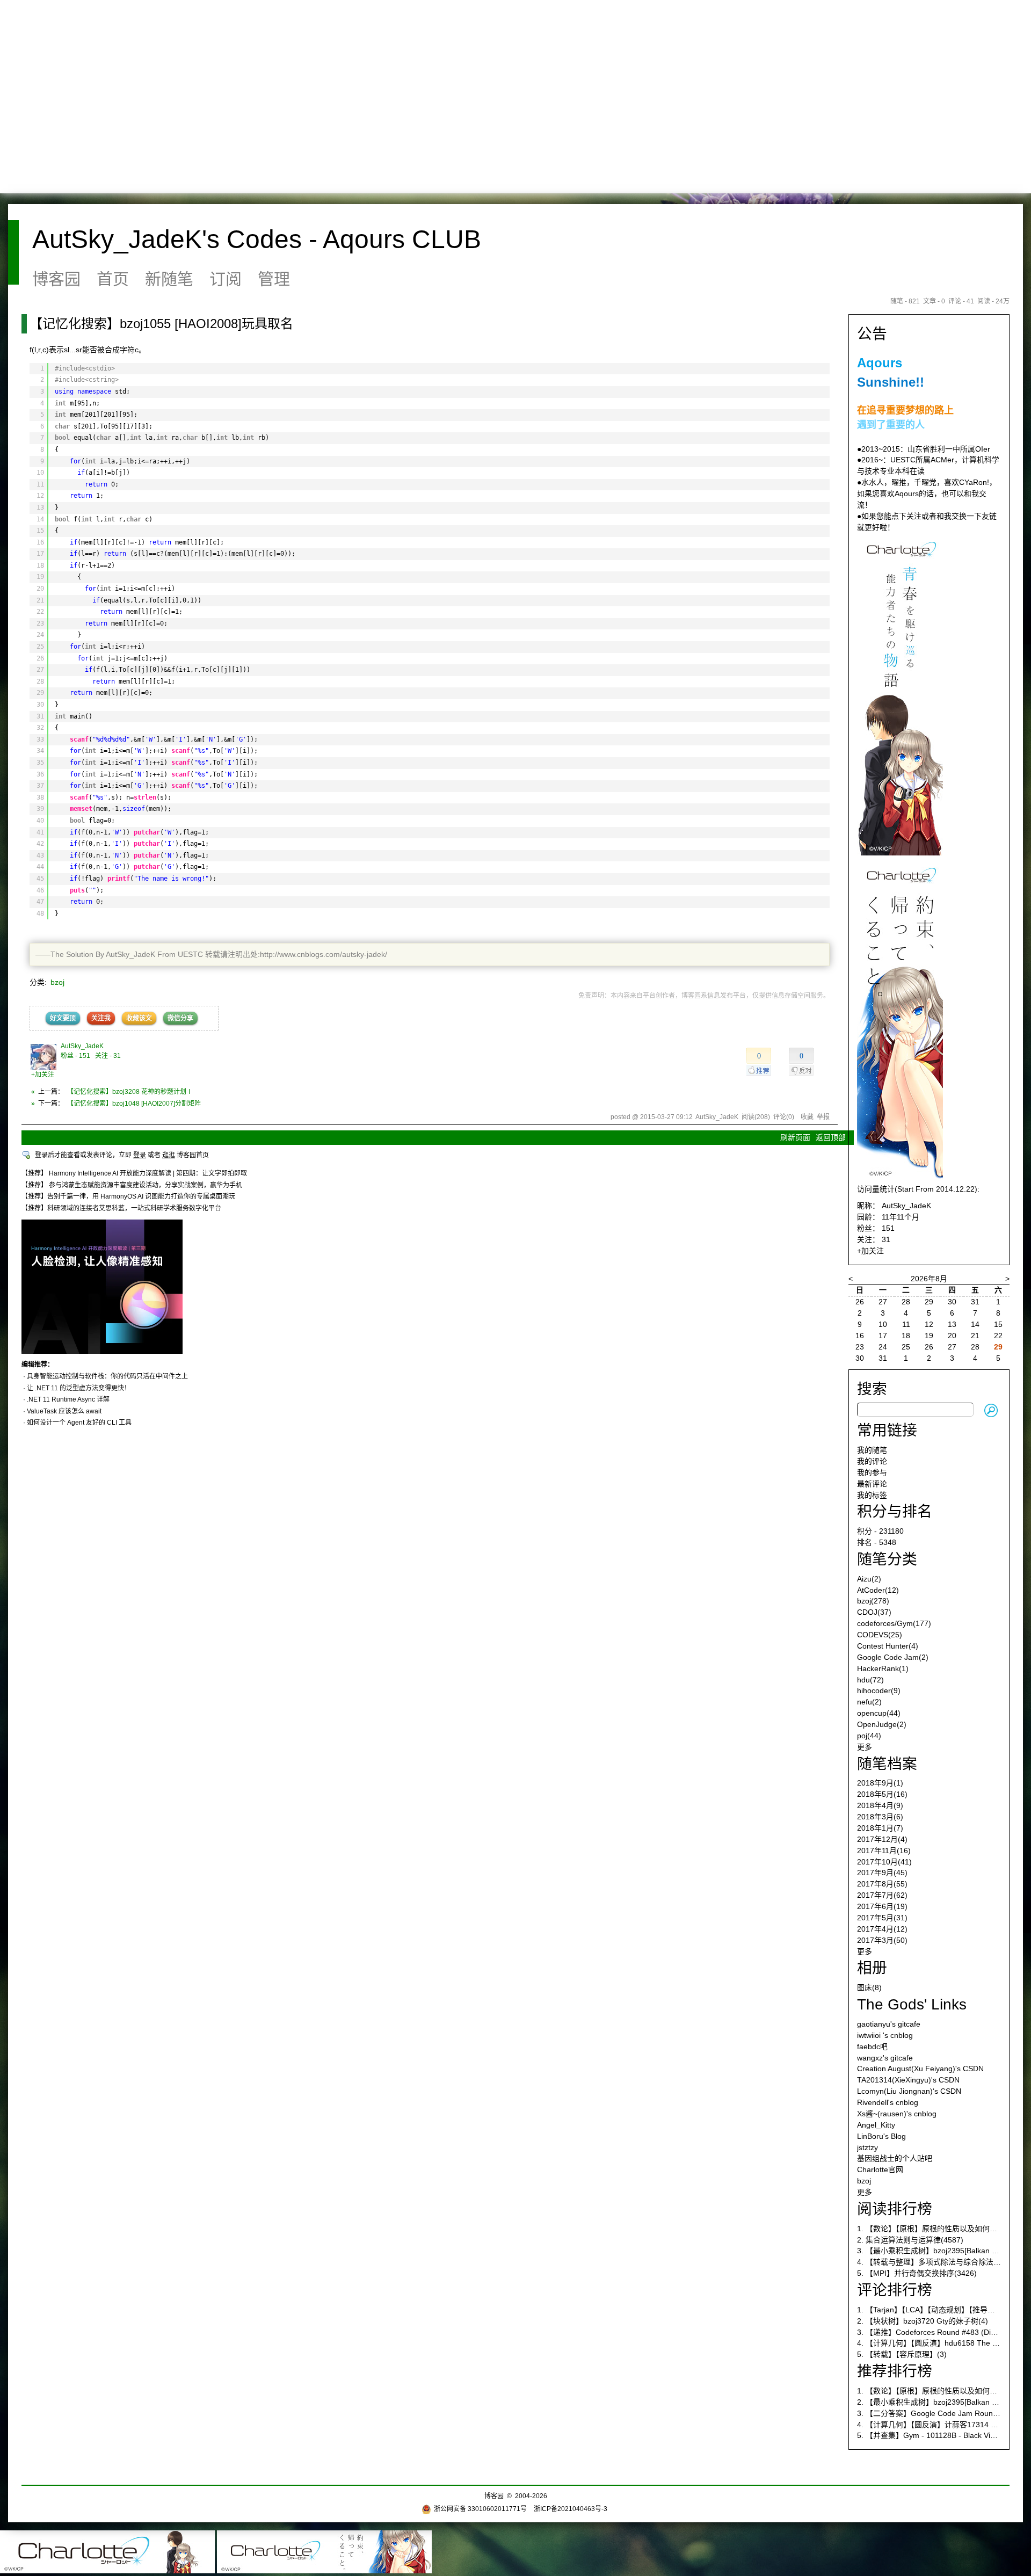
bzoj (57, 982)
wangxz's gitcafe (885, 2058)
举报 (823, 1117)
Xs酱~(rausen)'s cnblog (897, 2114)
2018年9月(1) (880, 1783)
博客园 (56, 279)
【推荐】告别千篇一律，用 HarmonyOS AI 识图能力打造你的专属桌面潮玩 (128, 1196)
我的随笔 (872, 1450)
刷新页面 (795, 1137)
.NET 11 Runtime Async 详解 (68, 1399)
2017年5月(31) (882, 1918)
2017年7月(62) (882, 1895)
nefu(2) (869, 1702)
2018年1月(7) (880, 1828)
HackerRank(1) (883, 1668)
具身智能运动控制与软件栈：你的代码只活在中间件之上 (107, 1376)
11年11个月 (901, 1217)
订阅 (226, 279)
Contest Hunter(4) (888, 1646)
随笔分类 (887, 1559)
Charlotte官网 (880, 2169)
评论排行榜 (895, 2290)
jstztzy (867, 2147)
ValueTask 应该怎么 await (64, 1411)
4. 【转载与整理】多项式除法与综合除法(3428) (936, 2262)
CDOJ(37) (874, 1612)
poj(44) (869, 1736)
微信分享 (180, 1018)
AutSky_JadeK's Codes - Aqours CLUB (257, 239)
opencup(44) (879, 1713)
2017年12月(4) (882, 1839)
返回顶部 (831, 1137)
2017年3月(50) (882, 1940)
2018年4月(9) (880, 1805)
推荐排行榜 (895, 2371)
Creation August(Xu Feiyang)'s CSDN (920, 2069)
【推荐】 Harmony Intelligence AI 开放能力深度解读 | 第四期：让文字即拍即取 (134, 1173)
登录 (140, 1155)
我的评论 (872, 1461)
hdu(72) (870, 1680)
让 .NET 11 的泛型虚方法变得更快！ (79, 1388)
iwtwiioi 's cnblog (885, 2035)
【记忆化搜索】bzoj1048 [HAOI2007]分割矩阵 (134, 1104)
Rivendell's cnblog (888, 2102)
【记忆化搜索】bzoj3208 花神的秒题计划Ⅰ (130, 1092)
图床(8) (869, 1987)
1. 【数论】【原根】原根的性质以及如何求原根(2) (939, 2391)
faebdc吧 (872, 2047)
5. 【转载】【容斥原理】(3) (902, 2354)
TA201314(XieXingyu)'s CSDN (908, 2080)
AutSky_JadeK (82, 1046)
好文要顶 (63, 1018)
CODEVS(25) (880, 1635)
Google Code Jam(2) (893, 1657)
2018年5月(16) (882, 1794)
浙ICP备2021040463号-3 (571, 2509)
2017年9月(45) (882, 1873)
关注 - (108, 1056)
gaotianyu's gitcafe (889, 2024)
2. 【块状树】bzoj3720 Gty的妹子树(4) (923, 2321)
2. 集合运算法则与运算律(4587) (910, 2240)
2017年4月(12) (882, 1929)
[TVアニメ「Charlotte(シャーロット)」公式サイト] (900, 853)
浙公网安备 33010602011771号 (480, 2509)
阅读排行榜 (895, 2209)
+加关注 (43, 1075)
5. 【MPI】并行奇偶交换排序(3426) (917, 2273)
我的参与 (872, 1472)
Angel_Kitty (876, 2125)
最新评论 (872, 1484)
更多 (865, 1747)
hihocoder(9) (879, 1690)
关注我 (101, 1018)
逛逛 (169, 1155)
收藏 (807, 1117)
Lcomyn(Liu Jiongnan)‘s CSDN (909, 2091)
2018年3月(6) (880, 1817)
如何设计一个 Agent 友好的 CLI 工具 (79, 1423)
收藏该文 (139, 1018)
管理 (274, 279)
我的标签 (872, 1495)
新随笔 (169, 279)
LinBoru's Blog (881, 2136)
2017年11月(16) (884, 1851)
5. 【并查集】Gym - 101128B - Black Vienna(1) (937, 2435)
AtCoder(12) (878, 1590)
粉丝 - (75, 1056)
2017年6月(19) (882, 1906)
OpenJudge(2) (882, 1724)
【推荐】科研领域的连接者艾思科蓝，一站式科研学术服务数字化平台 (121, 1208)
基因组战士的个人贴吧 (895, 2158)
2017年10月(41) (884, 1862)
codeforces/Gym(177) (894, 1623)
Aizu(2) (869, 1579)
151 (888, 1228)
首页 (113, 279)
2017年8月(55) (882, 1884)
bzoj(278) (873, 1601)
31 (886, 1239)
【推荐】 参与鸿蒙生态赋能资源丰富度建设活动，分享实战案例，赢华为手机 (132, 1185)
